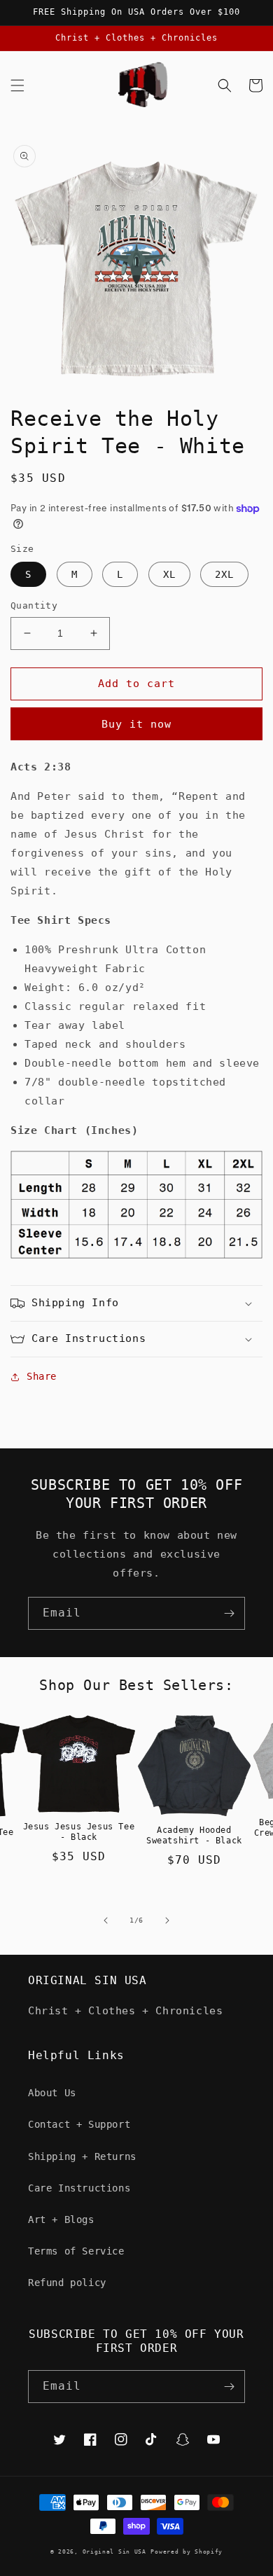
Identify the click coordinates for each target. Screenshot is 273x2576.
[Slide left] (106, 1920)
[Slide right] (167, 1920)
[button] (17, 85)
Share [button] (42, 1376)
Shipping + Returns (82, 2156)
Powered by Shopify (187, 2551)
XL (169, 574)
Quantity (34, 605)
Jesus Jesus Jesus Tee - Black (79, 1832)
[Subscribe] (229, 1613)
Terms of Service (76, 2251)
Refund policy (67, 2283)
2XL (224, 574)
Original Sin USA (114, 2551)
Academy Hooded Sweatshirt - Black (194, 1836)
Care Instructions (79, 2188)
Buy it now (136, 724)
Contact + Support (79, 2124)
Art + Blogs (61, 2220)
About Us (52, 2093)
